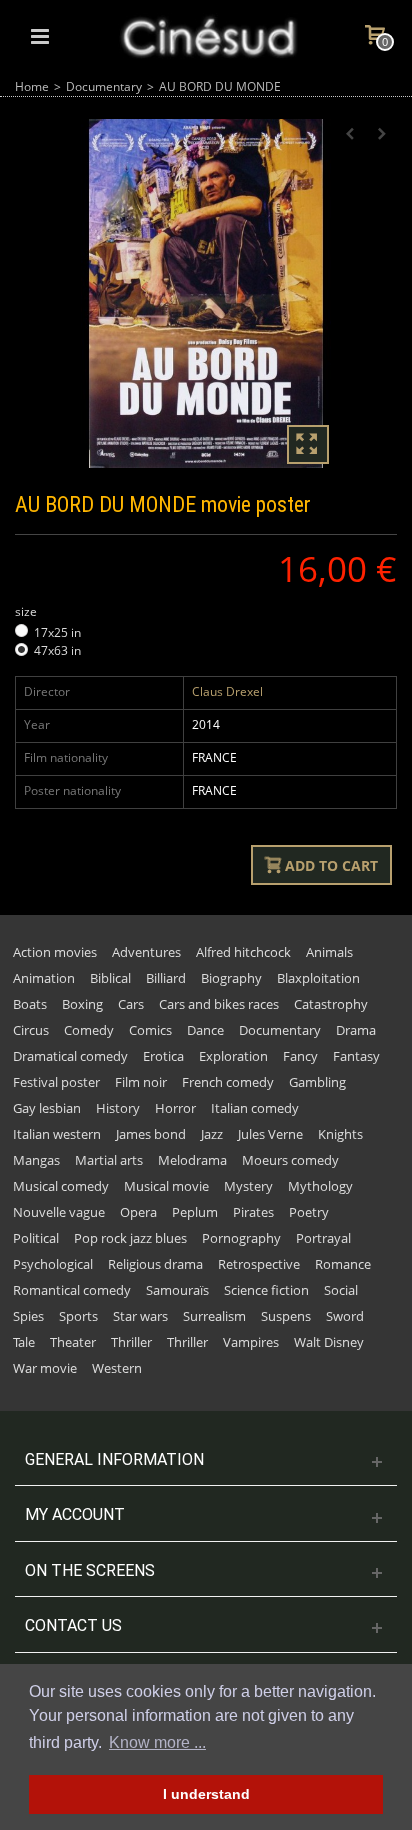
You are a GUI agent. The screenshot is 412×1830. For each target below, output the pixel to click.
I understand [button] (206, 1794)
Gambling (317, 1082)
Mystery (248, 1186)
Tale (24, 1342)
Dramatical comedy (70, 1056)
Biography (231, 978)
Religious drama (155, 1264)
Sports (78, 1316)
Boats (30, 1004)
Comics (150, 1030)
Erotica (163, 1056)
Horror (175, 1108)
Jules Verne (270, 1134)
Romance (343, 1264)
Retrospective (259, 1264)
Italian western (57, 1134)
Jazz (212, 1134)
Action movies (55, 952)
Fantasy (356, 1056)
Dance (205, 1030)
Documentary (104, 86)
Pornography (241, 1238)
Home (32, 86)
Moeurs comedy (290, 1160)
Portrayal (323, 1238)
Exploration (233, 1056)
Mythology (320, 1186)
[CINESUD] (208, 34)
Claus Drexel (227, 691)
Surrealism (214, 1316)
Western (117, 1368)
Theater (73, 1342)
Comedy (89, 1030)
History (118, 1108)
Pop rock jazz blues (130, 1238)
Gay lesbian (47, 1108)
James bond (151, 1134)
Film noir (141, 1082)
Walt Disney (329, 1342)
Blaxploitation (318, 978)
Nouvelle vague (59, 1212)
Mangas (36, 1160)
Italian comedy (255, 1108)
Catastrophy (331, 1004)
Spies (28, 1316)
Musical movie (166, 1186)
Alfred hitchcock (243, 952)
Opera (138, 1212)
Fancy (300, 1056)
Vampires (251, 1342)
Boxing (82, 1004)
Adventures (146, 952)
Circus (31, 1030)
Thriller (131, 1342)
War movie (45, 1368)
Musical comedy (61, 1186)
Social (341, 1290)
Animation (44, 978)
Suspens (286, 1316)
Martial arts (109, 1160)
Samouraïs (177, 1290)
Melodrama (192, 1160)
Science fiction (266, 1290)
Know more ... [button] (157, 1742)
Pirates (253, 1212)
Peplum (195, 1212)
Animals (329, 952)
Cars (131, 1004)
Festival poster (56, 1082)
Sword (345, 1316)
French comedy (228, 1082)
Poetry (309, 1212)
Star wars (140, 1316)
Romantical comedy (72, 1290)
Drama (356, 1030)
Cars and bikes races (219, 1004)
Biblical (110, 978)
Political (36, 1238)
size (27, 611)
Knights (340, 1134)
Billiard (166, 978)
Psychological (53, 1264)
